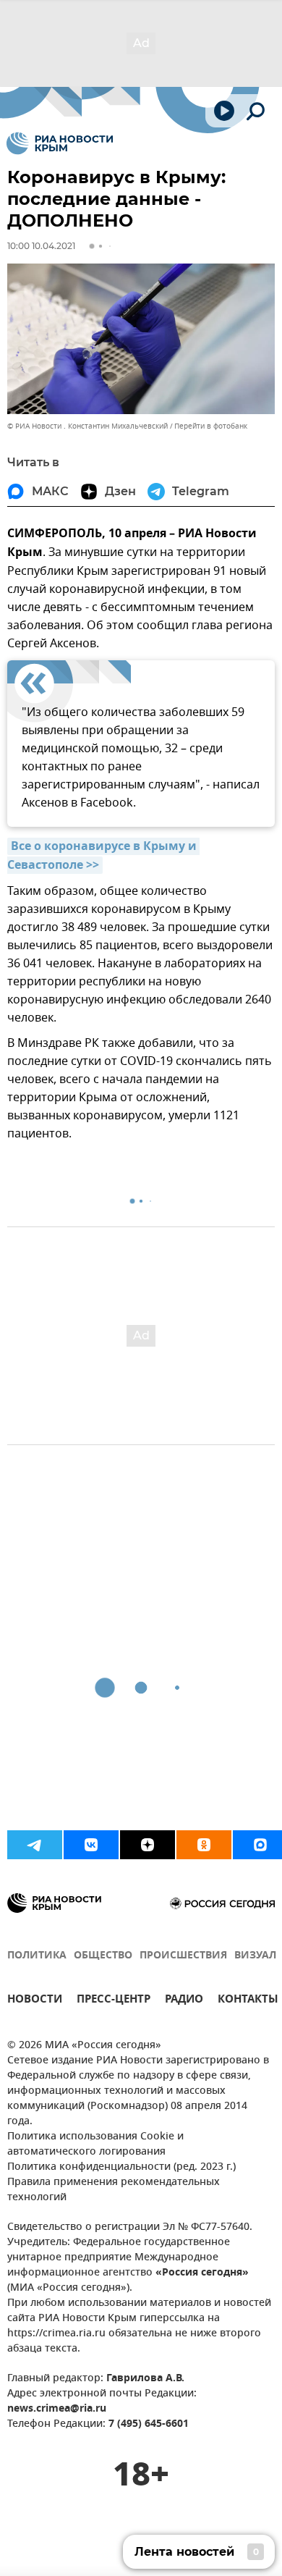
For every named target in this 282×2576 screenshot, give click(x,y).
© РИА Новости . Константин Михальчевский (87, 426)
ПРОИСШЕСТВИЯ (183, 1956)
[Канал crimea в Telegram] (35, 1845)
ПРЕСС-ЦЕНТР (114, 2001)
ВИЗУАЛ (255, 1956)
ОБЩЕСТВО (103, 1956)
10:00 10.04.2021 (41, 246)
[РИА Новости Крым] (60, 143)
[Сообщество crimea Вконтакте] (91, 1845)
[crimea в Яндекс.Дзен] (148, 1845)
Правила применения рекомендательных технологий (114, 2190)
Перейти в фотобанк (211, 426)
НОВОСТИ (35, 2001)
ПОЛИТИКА (37, 1956)
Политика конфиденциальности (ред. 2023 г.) (121, 2167)
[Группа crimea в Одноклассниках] (204, 1845)
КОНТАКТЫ (248, 2001)
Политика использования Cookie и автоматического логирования (95, 2144)
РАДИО (184, 2001)
